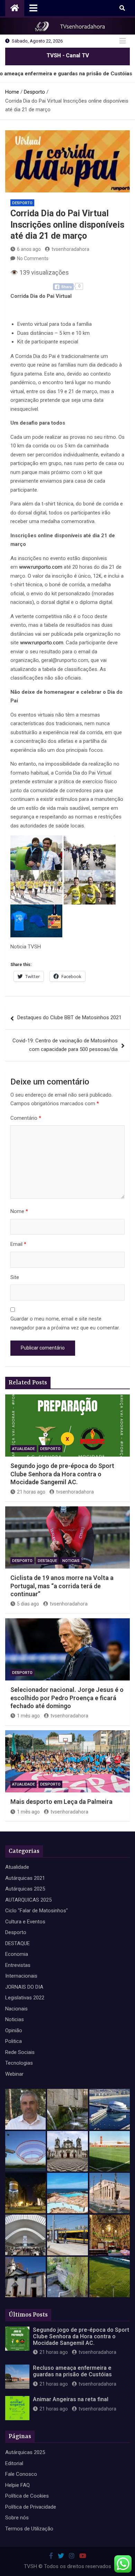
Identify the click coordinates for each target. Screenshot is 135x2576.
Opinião (14, 2030)
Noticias (71, 1561)
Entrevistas (18, 1965)
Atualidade (24, 1449)
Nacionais (16, 2009)
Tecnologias (19, 2063)
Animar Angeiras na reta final (71, 2399)
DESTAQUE (47, 1561)
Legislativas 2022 (25, 1998)
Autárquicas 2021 (25, 1878)
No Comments (33, 258)
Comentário (26, 1118)
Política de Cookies (27, 2496)
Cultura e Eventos (25, 1922)
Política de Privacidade (31, 2507)
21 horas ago (31, 1492)
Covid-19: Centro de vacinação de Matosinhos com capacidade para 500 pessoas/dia (65, 1045)
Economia (17, 1954)
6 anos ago (29, 249)
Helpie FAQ (17, 2485)
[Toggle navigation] (33, 8)
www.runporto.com (41, 567)
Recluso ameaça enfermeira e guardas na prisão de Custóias (72, 2371)
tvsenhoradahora (70, 249)
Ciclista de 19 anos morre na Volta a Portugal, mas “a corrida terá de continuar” (62, 1586)
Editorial (14, 2463)
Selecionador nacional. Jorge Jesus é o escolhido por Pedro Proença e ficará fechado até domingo (67, 1698)
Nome (19, 1211)
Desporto (22, 203)
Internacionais (21, 1976)
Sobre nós (17, 2518)
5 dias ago (28, 1604)
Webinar (14, 2074)
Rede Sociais (20, 2052)
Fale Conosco (21, 2474)
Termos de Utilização (29, 2529)
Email (18, 1244)
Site (15, 1277)
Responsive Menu (123, 41)
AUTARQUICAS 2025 (28, 1900)
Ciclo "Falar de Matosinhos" (37, 1911)
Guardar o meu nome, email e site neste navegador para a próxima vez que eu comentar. (65, 1323)
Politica (13, 2041)
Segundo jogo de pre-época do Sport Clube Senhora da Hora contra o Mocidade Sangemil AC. (62, 1474)
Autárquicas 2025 (25, 1889)
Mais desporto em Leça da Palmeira (61, 1802)
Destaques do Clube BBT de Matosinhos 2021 (69, 1017)
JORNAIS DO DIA (24, 1987)
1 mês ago (28, 1716)
